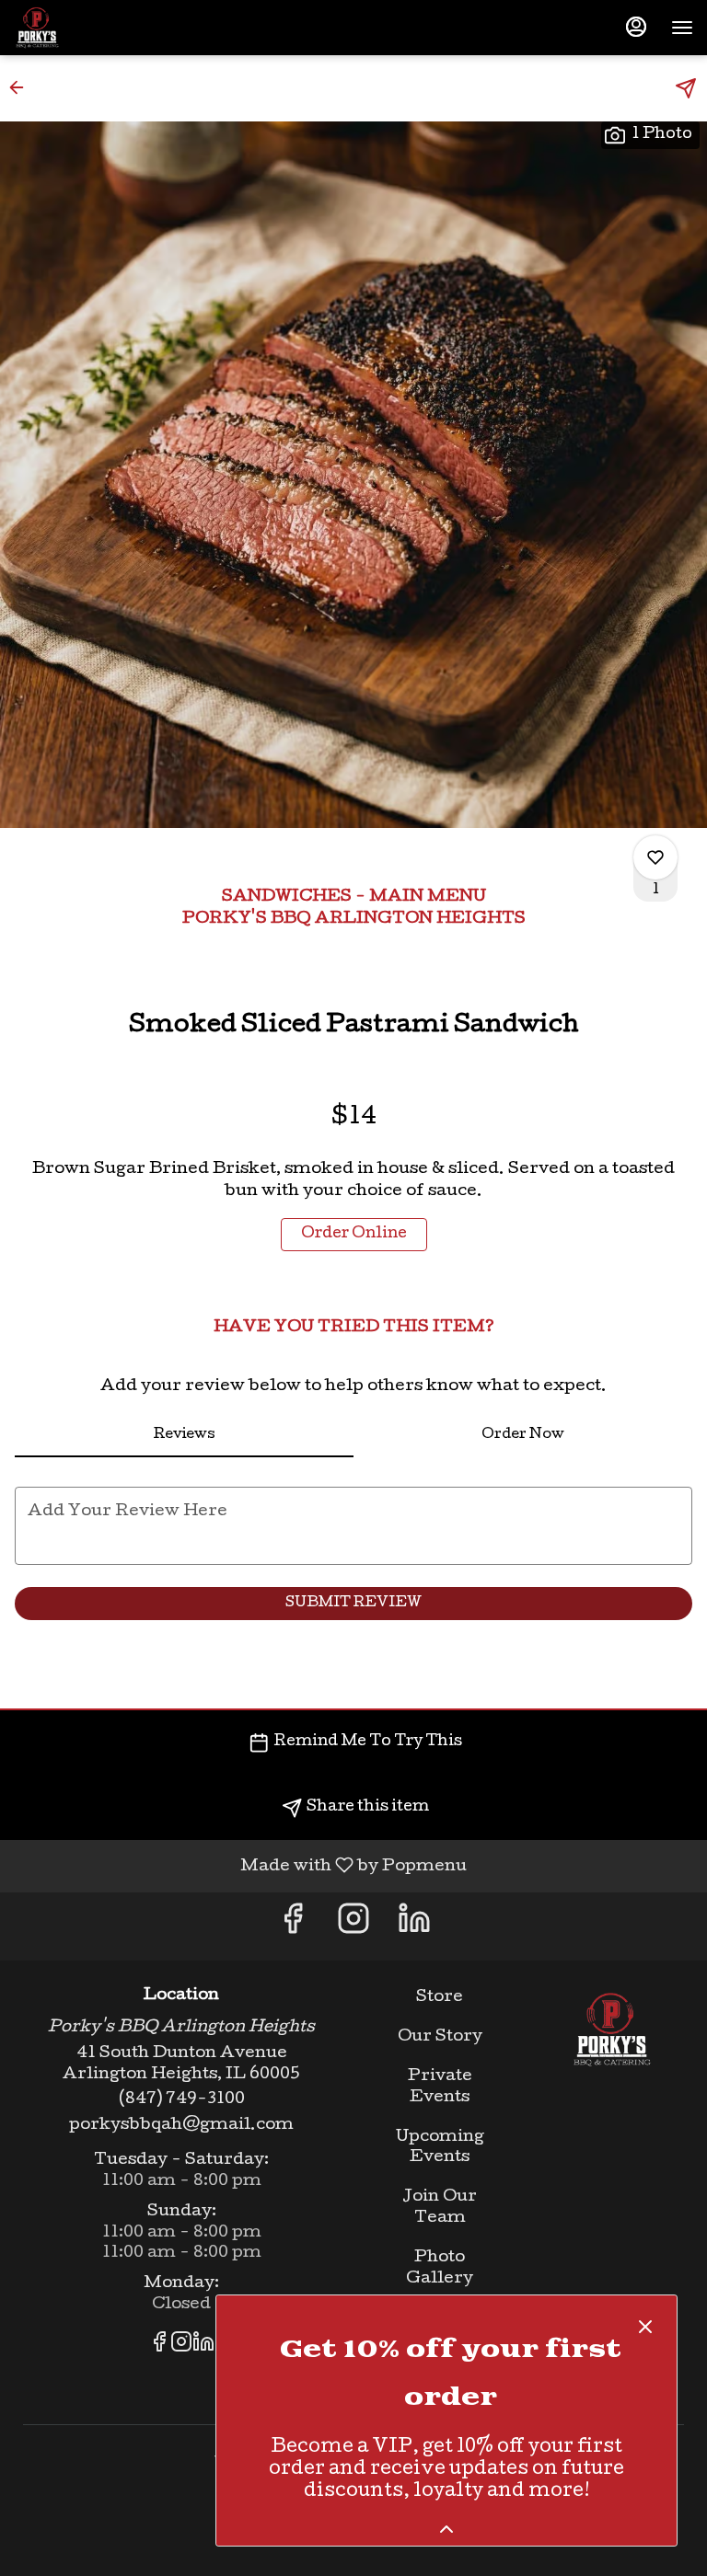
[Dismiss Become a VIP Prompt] (645, 2327)
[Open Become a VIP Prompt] (446, 2529)
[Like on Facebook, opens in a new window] (293, 1926)
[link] (354, 1235)
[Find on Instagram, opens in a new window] (353, 1926)
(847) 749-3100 (182, 2100)
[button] (22, 87)
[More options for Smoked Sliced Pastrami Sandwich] (655, 857)
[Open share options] (686, 88)
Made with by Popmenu (240, 1866)
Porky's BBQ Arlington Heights (612, 2030)
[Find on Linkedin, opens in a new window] (414, 1926)
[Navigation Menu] (682, 28)
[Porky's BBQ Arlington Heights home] (97, 28)
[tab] (184, 1435)
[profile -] (636, 27)
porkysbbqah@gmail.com (181, 2126)
